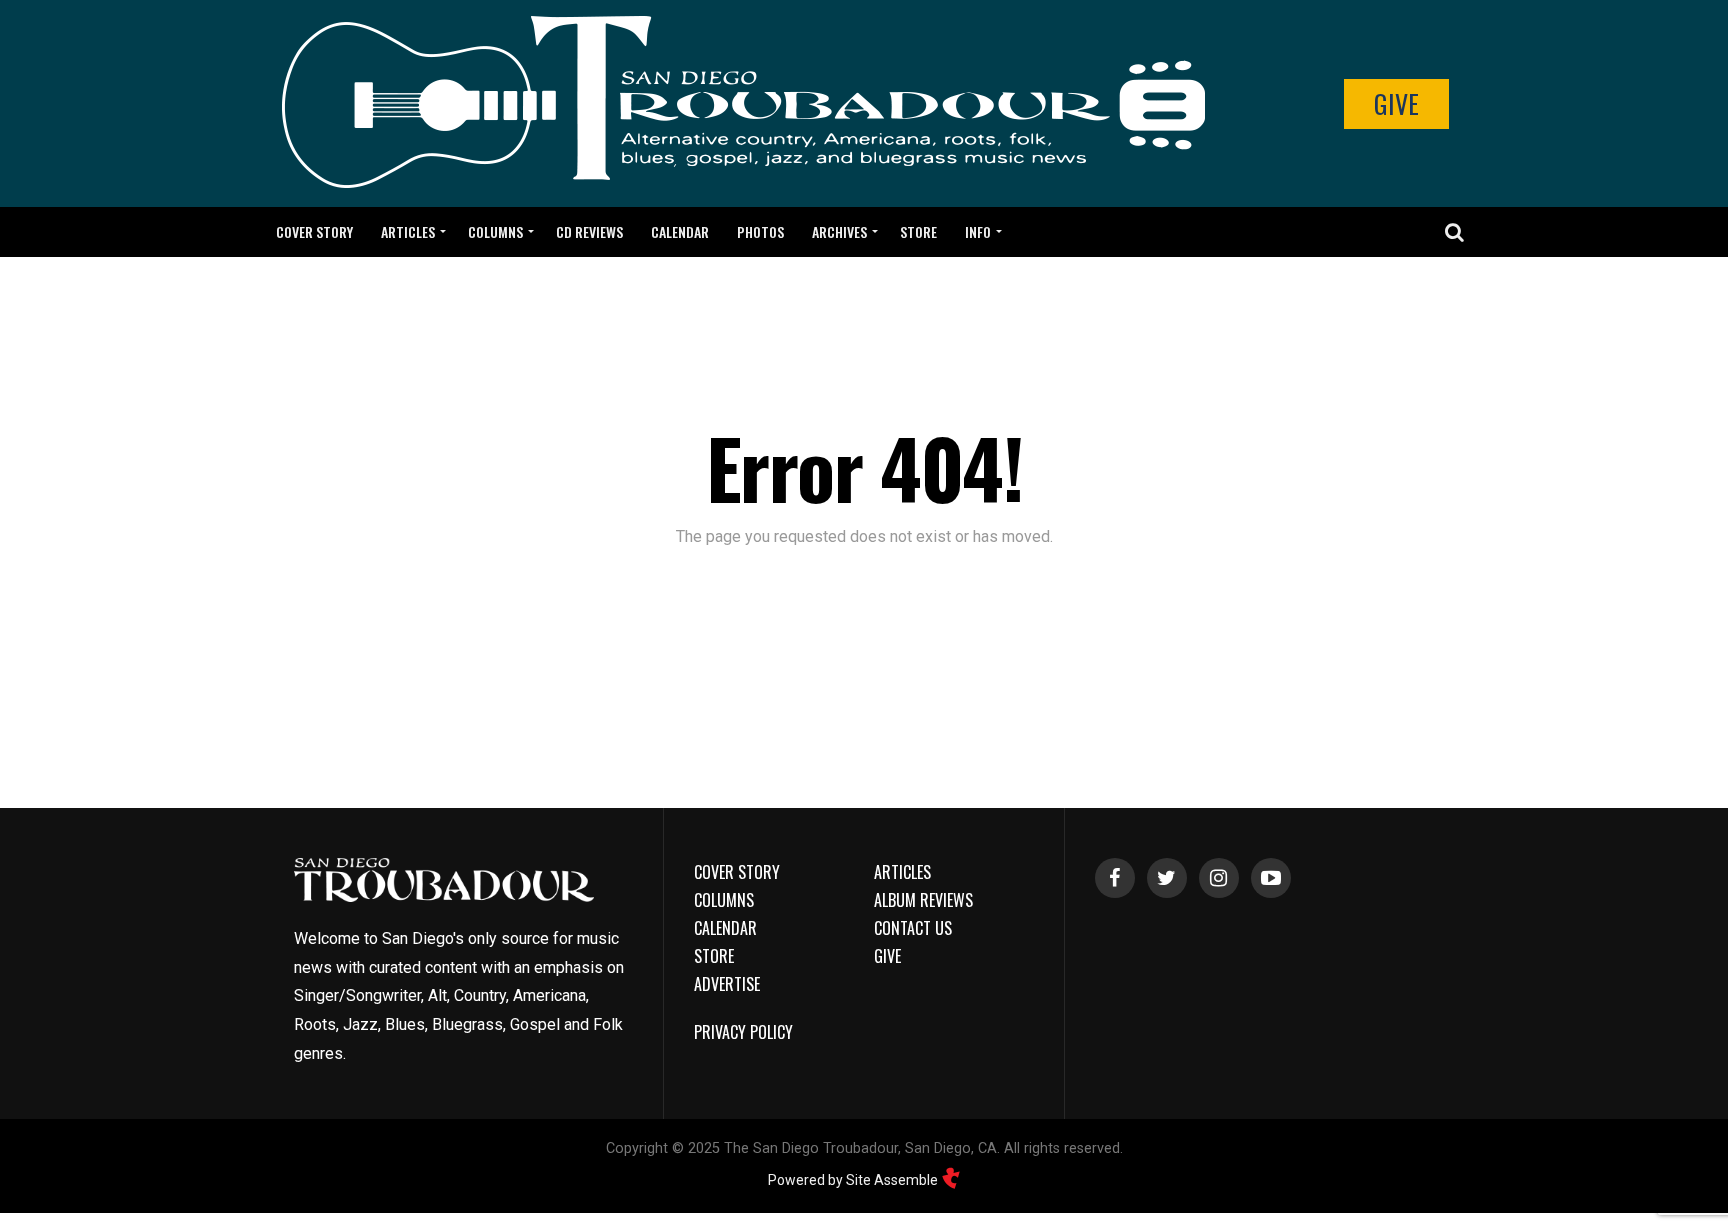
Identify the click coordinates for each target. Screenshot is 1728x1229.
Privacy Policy (743, 1032)
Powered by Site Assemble (854, 1180)
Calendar (680, 231)
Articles (408, 231)
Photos (760, 231)
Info (978, 231)
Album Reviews (923, 900)
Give (1396, 103)
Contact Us (913, 928)
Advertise (727, 984)
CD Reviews (589, 231)
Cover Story (314, 231)
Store (918, 231)
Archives (839, 231)
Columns (495, 231)
